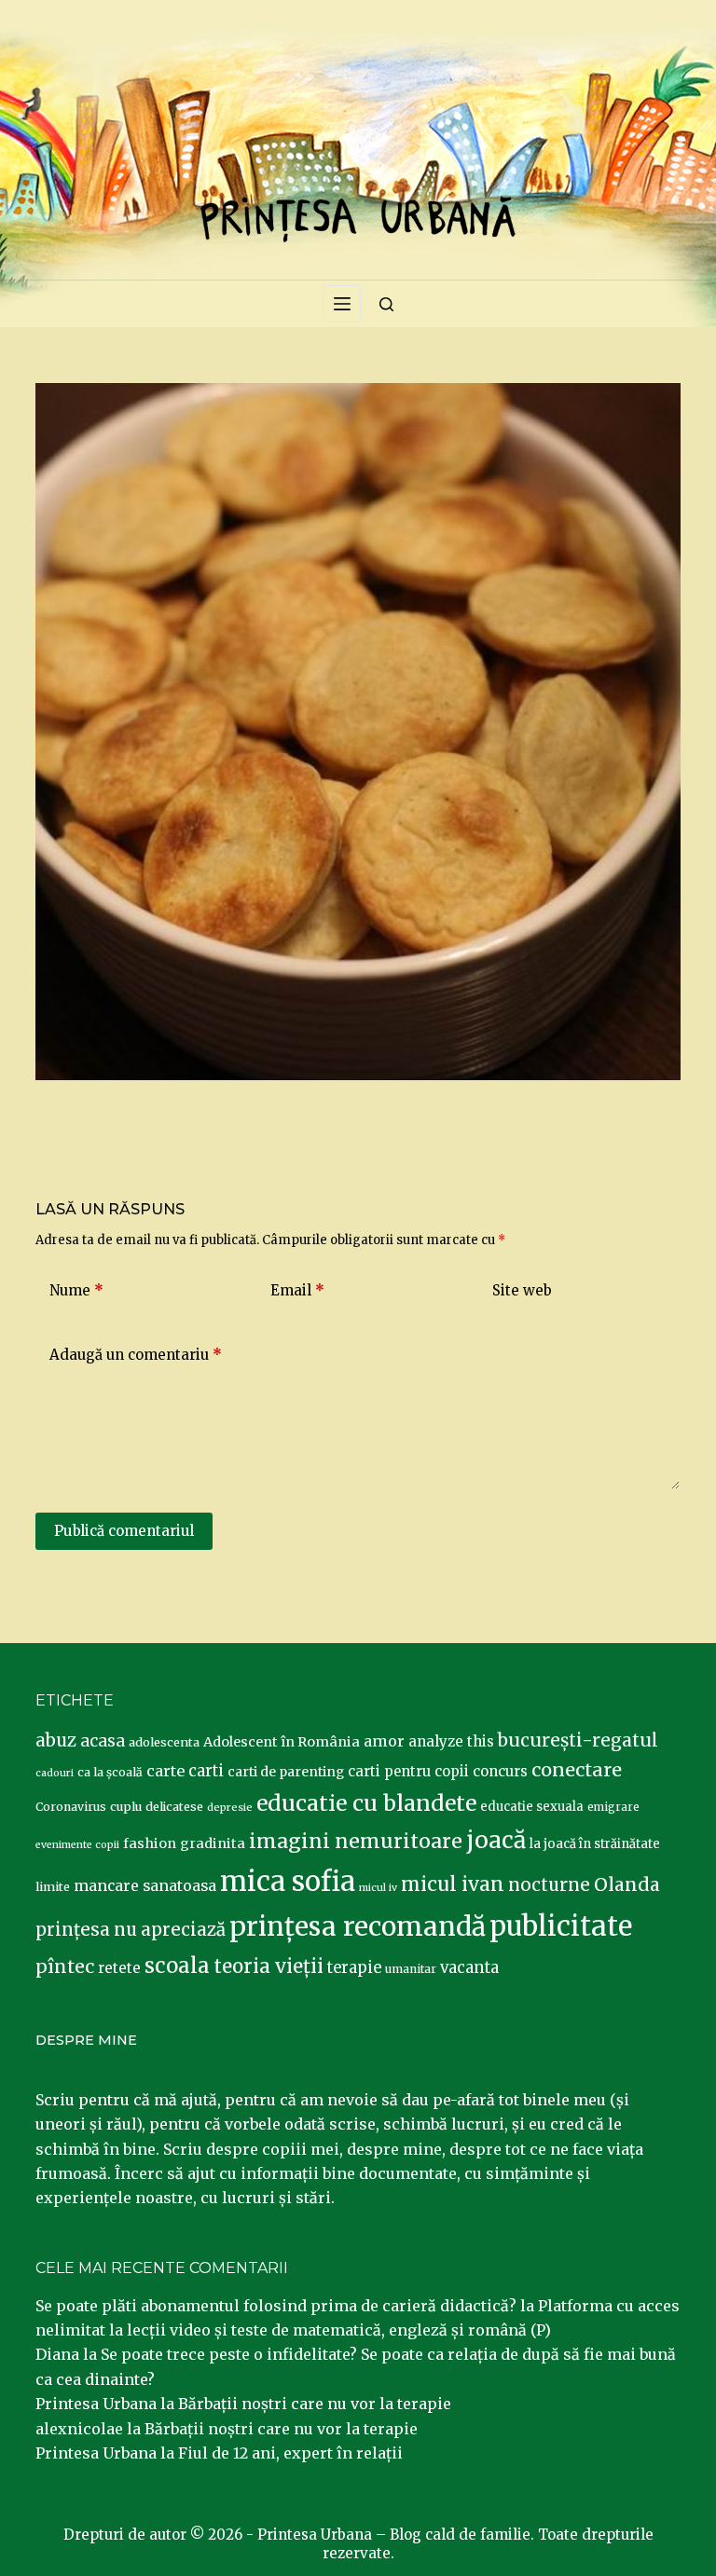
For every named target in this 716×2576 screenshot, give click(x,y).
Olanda (627, 1884)
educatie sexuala (532, 1807)
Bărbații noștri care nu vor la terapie (315, 2404)
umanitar (411, 1969)
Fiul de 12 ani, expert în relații (290, 2453)
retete (119, 1968)
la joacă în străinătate (595, 1844)
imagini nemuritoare (356, 1841)
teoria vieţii (268, 1966)
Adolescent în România (282, 1742)
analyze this (451, 1741)
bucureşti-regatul (578, 1740)
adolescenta (164, 1742)
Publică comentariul (124, 1531)
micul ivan (453, 1884)
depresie (230, 1807)
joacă (496, 1840)
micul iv (378, 1888)
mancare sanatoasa (145, 1885)
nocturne (549, 1885)
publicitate (561, 1926)
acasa (103, 1741)
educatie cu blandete (366, 1803)
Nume (76, 1290)
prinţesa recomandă (358, 1926)
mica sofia (288, 1881)
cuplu (126, 1806)
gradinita (213, 1843)
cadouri (55, 1773)
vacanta (469, 1968)
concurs (500, 1771)
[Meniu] (342, 304)
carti (206, 1771)
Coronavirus (71, 1807)
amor (384, 1741)
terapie (354, 1968)
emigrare (613, 1807)
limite (53, 1887)
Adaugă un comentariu (136, 1355)
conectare (577, 1770)
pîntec (65, 1966)
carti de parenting (286, 1772)
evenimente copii (77, 1845)
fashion (150, 1843)
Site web (522, 1290)
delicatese (174, 1807)
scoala (177, 1966)
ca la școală (110, 1772)
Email (297, 1290)
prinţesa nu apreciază (131, 1930)
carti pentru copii (408, 1771)
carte (165, 1771)
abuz (56, 1740)
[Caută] (386, 304)
